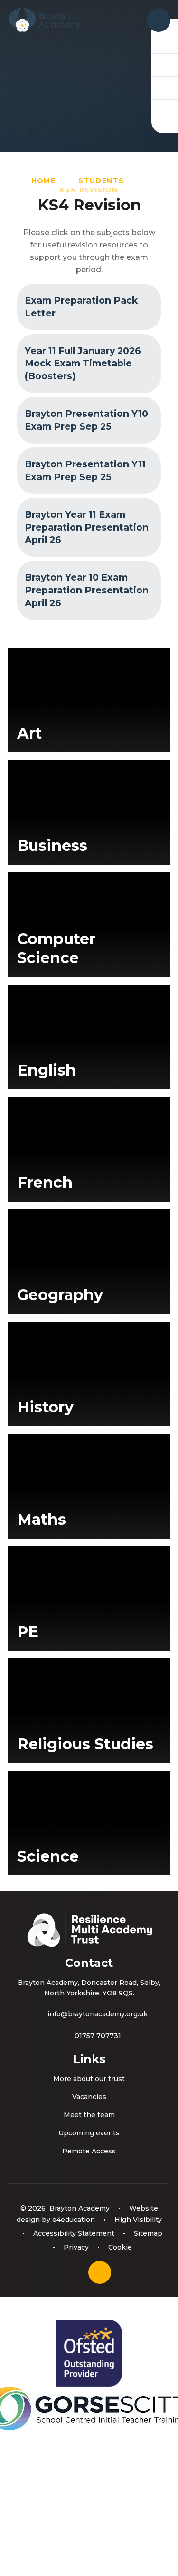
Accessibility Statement (74, 2233)
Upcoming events (89, 2133)
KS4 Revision (89, 190)
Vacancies (89, 2097)
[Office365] (165, 88)
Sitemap (148, 2233)
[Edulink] (165, 42)
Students (101, 181)
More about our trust (89, 2079)
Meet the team (89, 2115)
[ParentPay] (165, 110)
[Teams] (165, 65)
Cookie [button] (120, 2247)
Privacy (76, 2247)
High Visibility (138, 2220)
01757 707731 (98, 2036)
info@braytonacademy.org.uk (98, 2014)
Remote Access (89, 2151)
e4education (74, 2220)
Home (44, 181)
